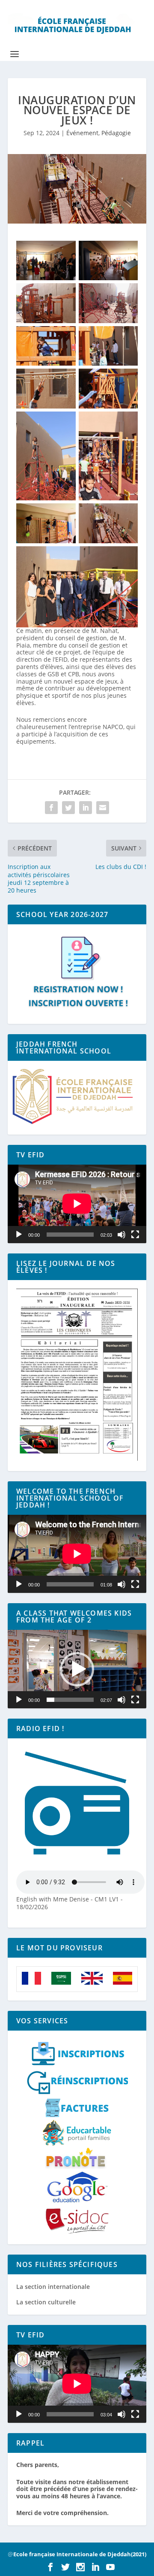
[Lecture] (19, 1235)
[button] (77, 1669)
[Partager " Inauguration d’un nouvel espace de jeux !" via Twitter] (68, 808)
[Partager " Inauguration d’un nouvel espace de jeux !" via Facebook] (51, 808)
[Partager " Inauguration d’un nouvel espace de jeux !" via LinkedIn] (86, 808)
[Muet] (121, 1235)
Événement (82, 133)
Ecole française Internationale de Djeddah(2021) (80, 2554)
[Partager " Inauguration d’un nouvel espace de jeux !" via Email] (103, 808)
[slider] (70, 1700)
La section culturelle (46, 2302)
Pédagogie (116, 133)
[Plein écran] (135, 1235)
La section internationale (53, 2287)
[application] (77, 1204)
